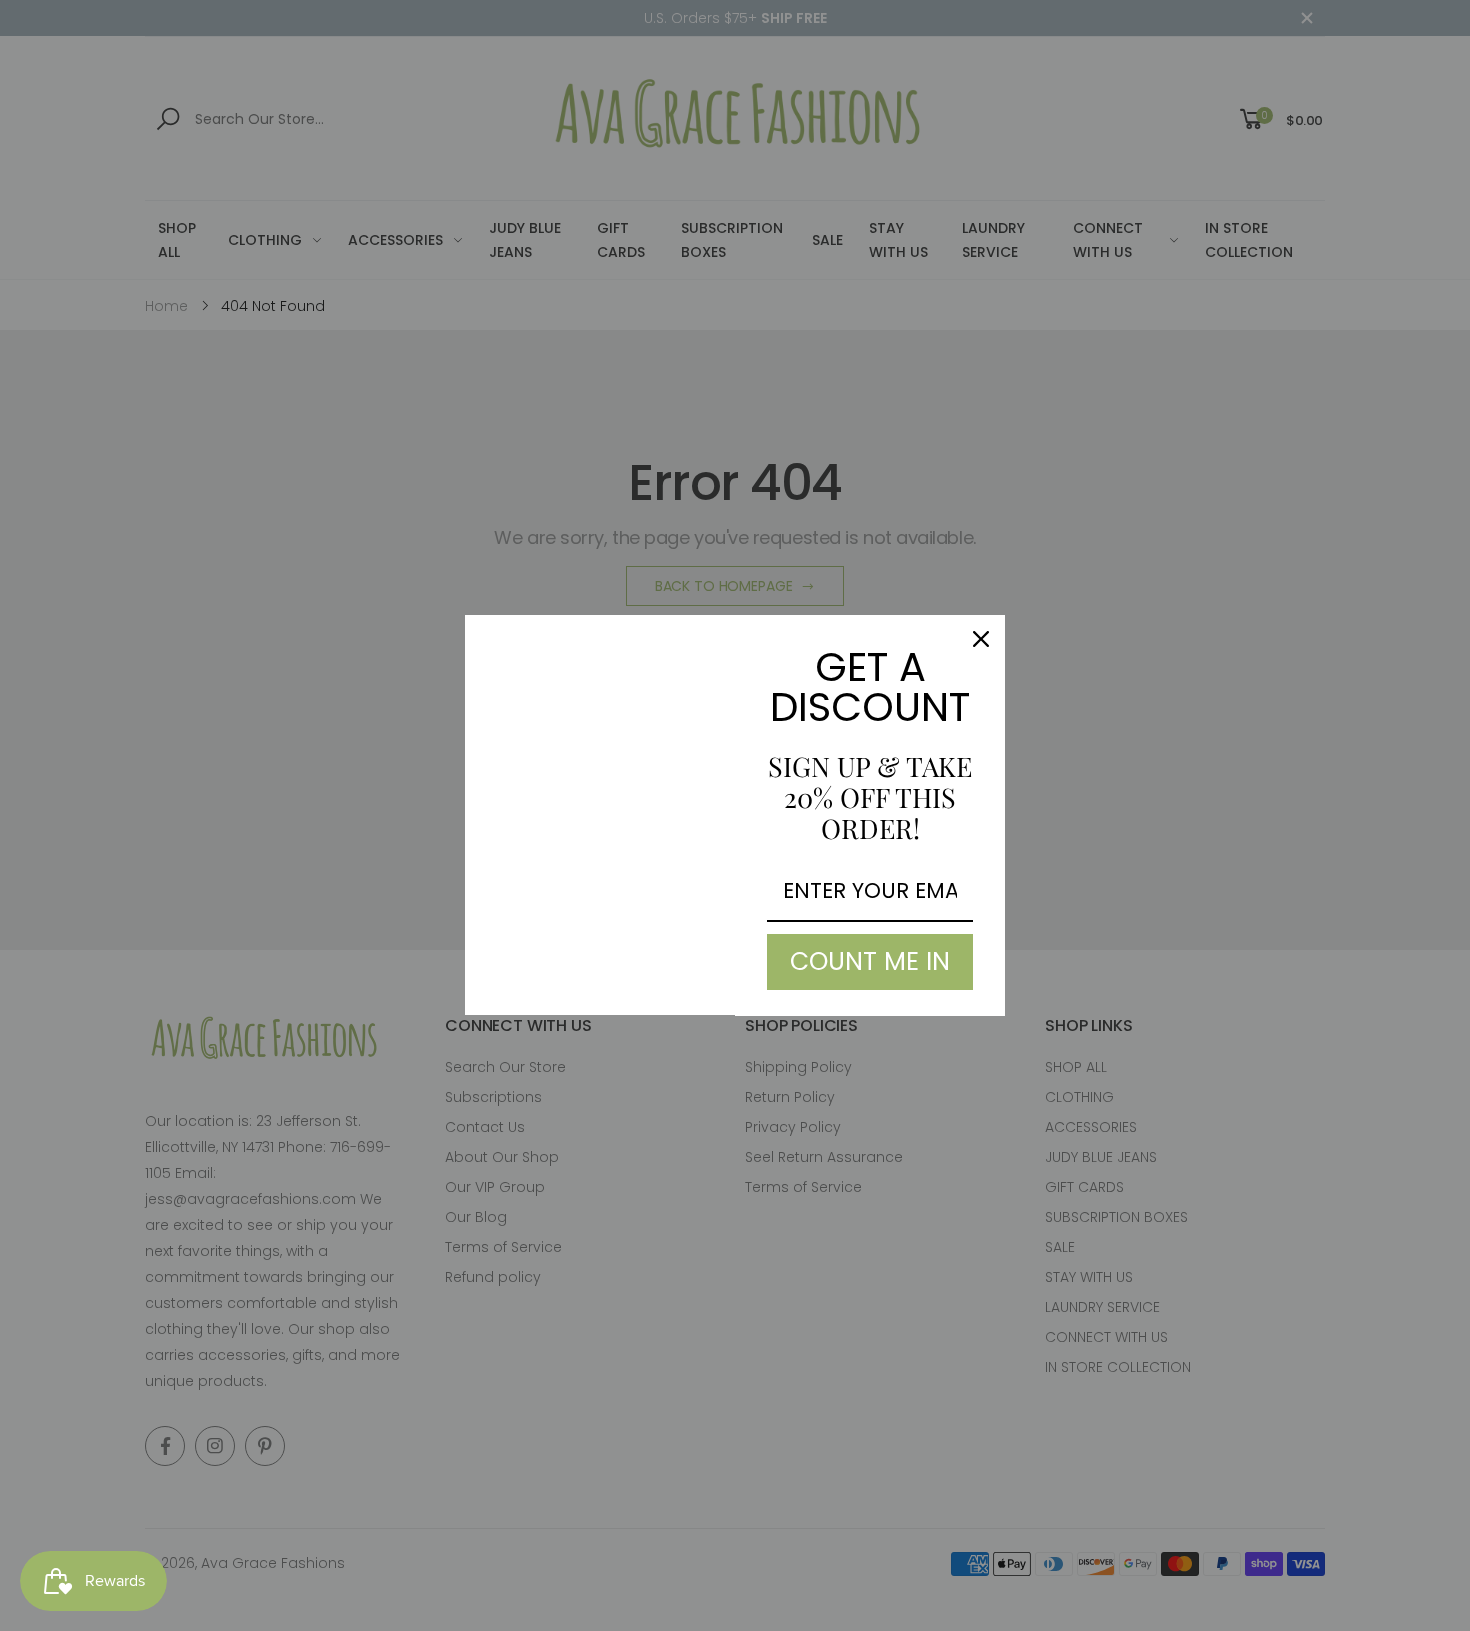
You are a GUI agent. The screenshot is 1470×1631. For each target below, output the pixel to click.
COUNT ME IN (870, 961)
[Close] (981, 639)
